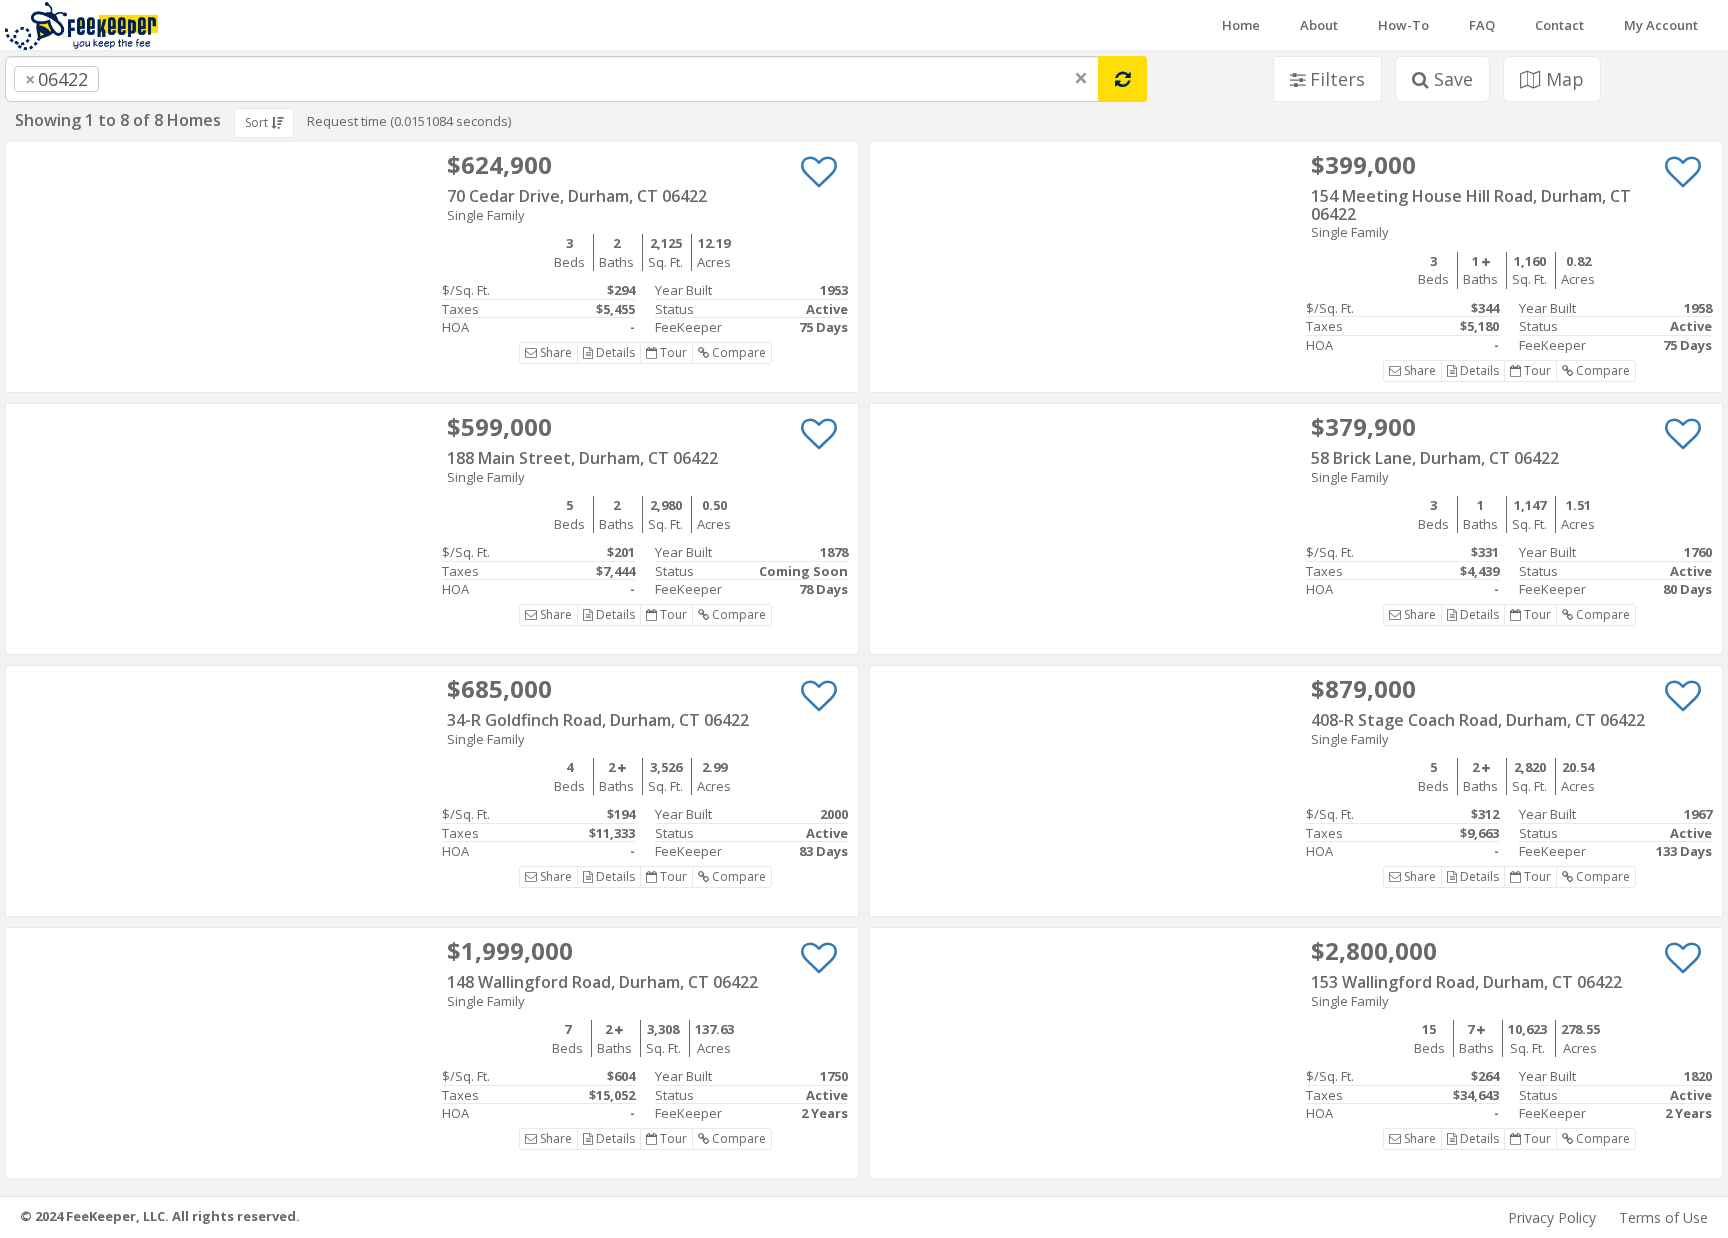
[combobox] (552, 79)
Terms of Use (1663, 1217)
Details (614, 352)
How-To (1403, 25)
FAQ (1482, 25)
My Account (1661, 25)
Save (1451, 79)
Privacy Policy (1552, 1217)
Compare (737, 352)
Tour (672, 352)
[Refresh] (1122, 79)
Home (1241, 25)
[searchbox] (144, 79)
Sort (258, 122)
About (1319, 25)
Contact (1559, 25)
